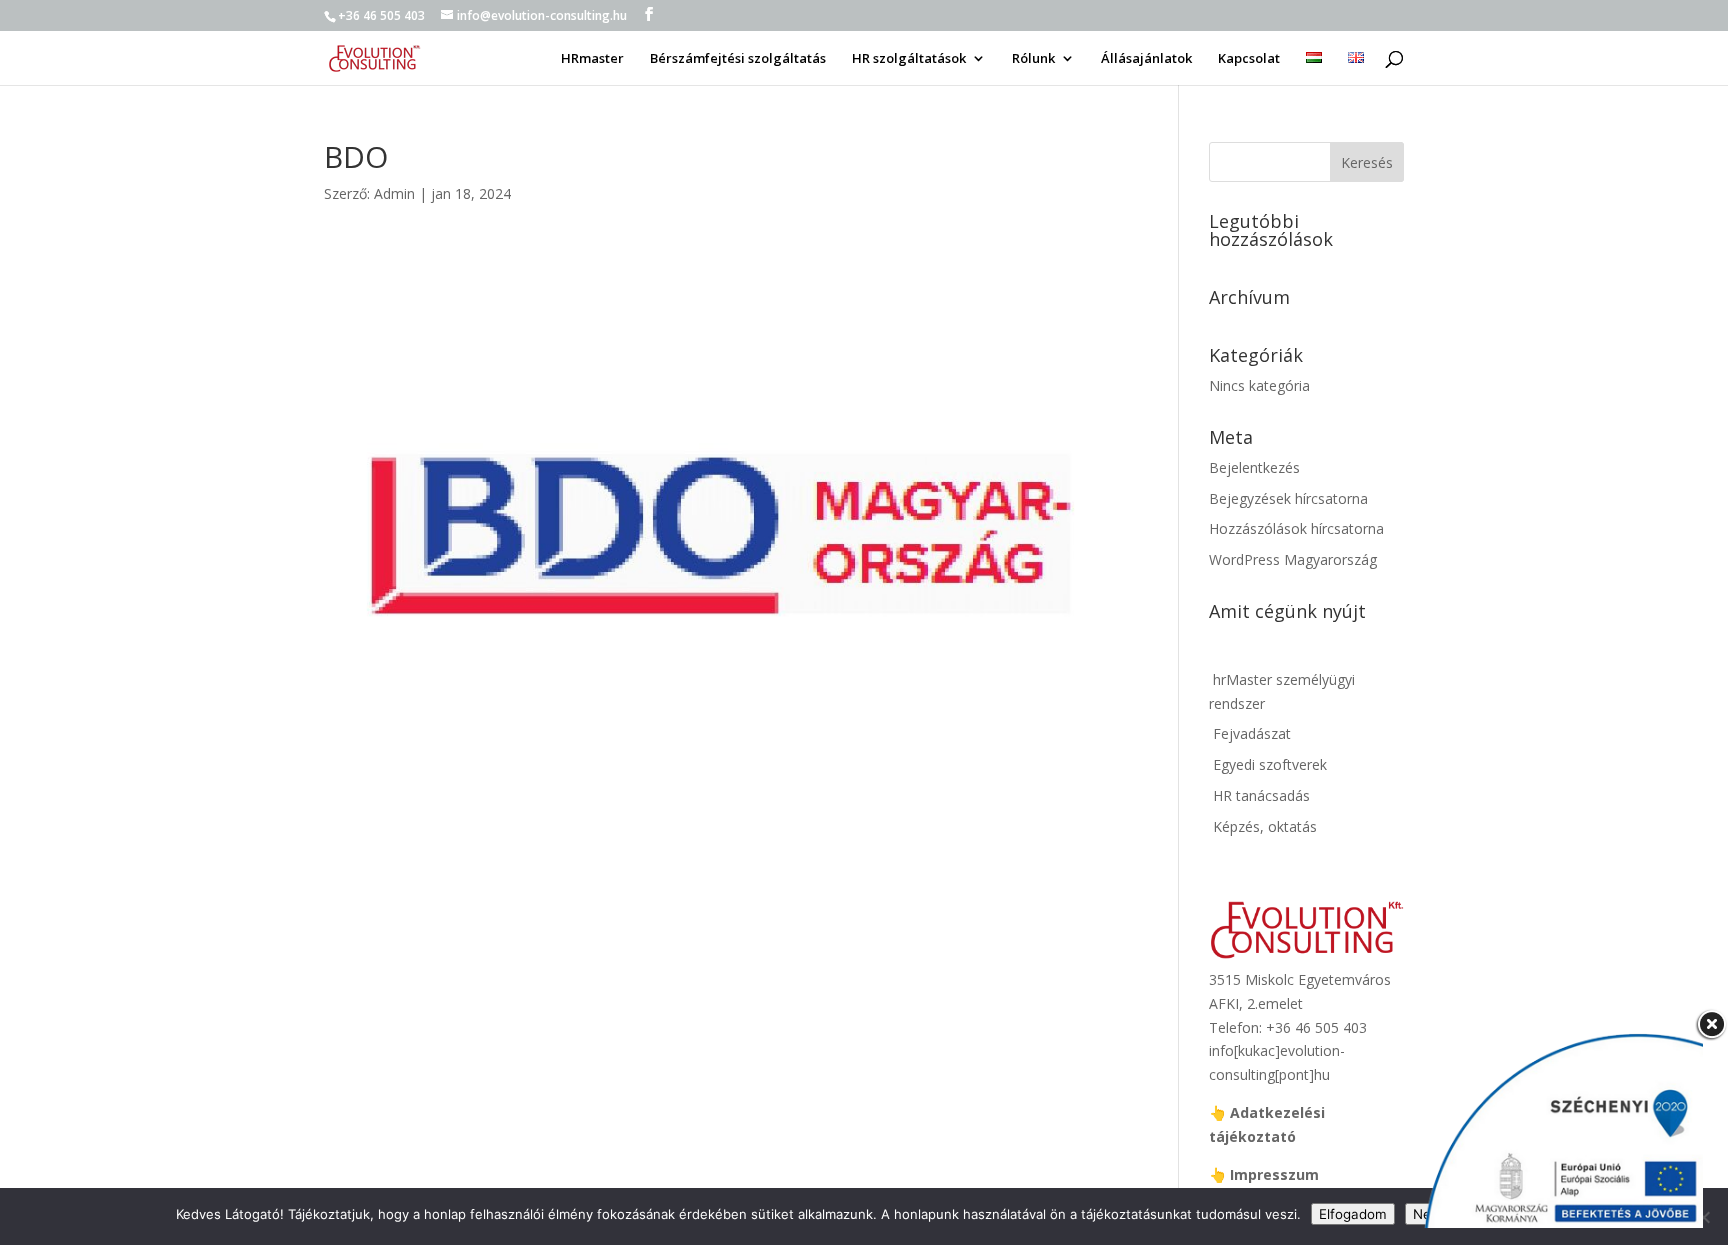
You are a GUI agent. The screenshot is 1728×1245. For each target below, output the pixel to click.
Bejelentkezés (1254, 467)
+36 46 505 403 (381, 15)
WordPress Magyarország (1293, 559)
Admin (394, 193)
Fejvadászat (1250, 733)
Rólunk (1033, 59)
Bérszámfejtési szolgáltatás (738, 59)
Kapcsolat (1249, 59)
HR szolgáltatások (909, 59)
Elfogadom (1353, 1214)
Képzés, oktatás (1263, 826)
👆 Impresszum (1264, 1174)
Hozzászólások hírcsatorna (1296, 528)
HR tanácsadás (1259, 795)
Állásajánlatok (1146, 59)
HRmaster (592, 59)
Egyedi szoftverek (1268, 764)
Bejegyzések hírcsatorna (1288, 498)
